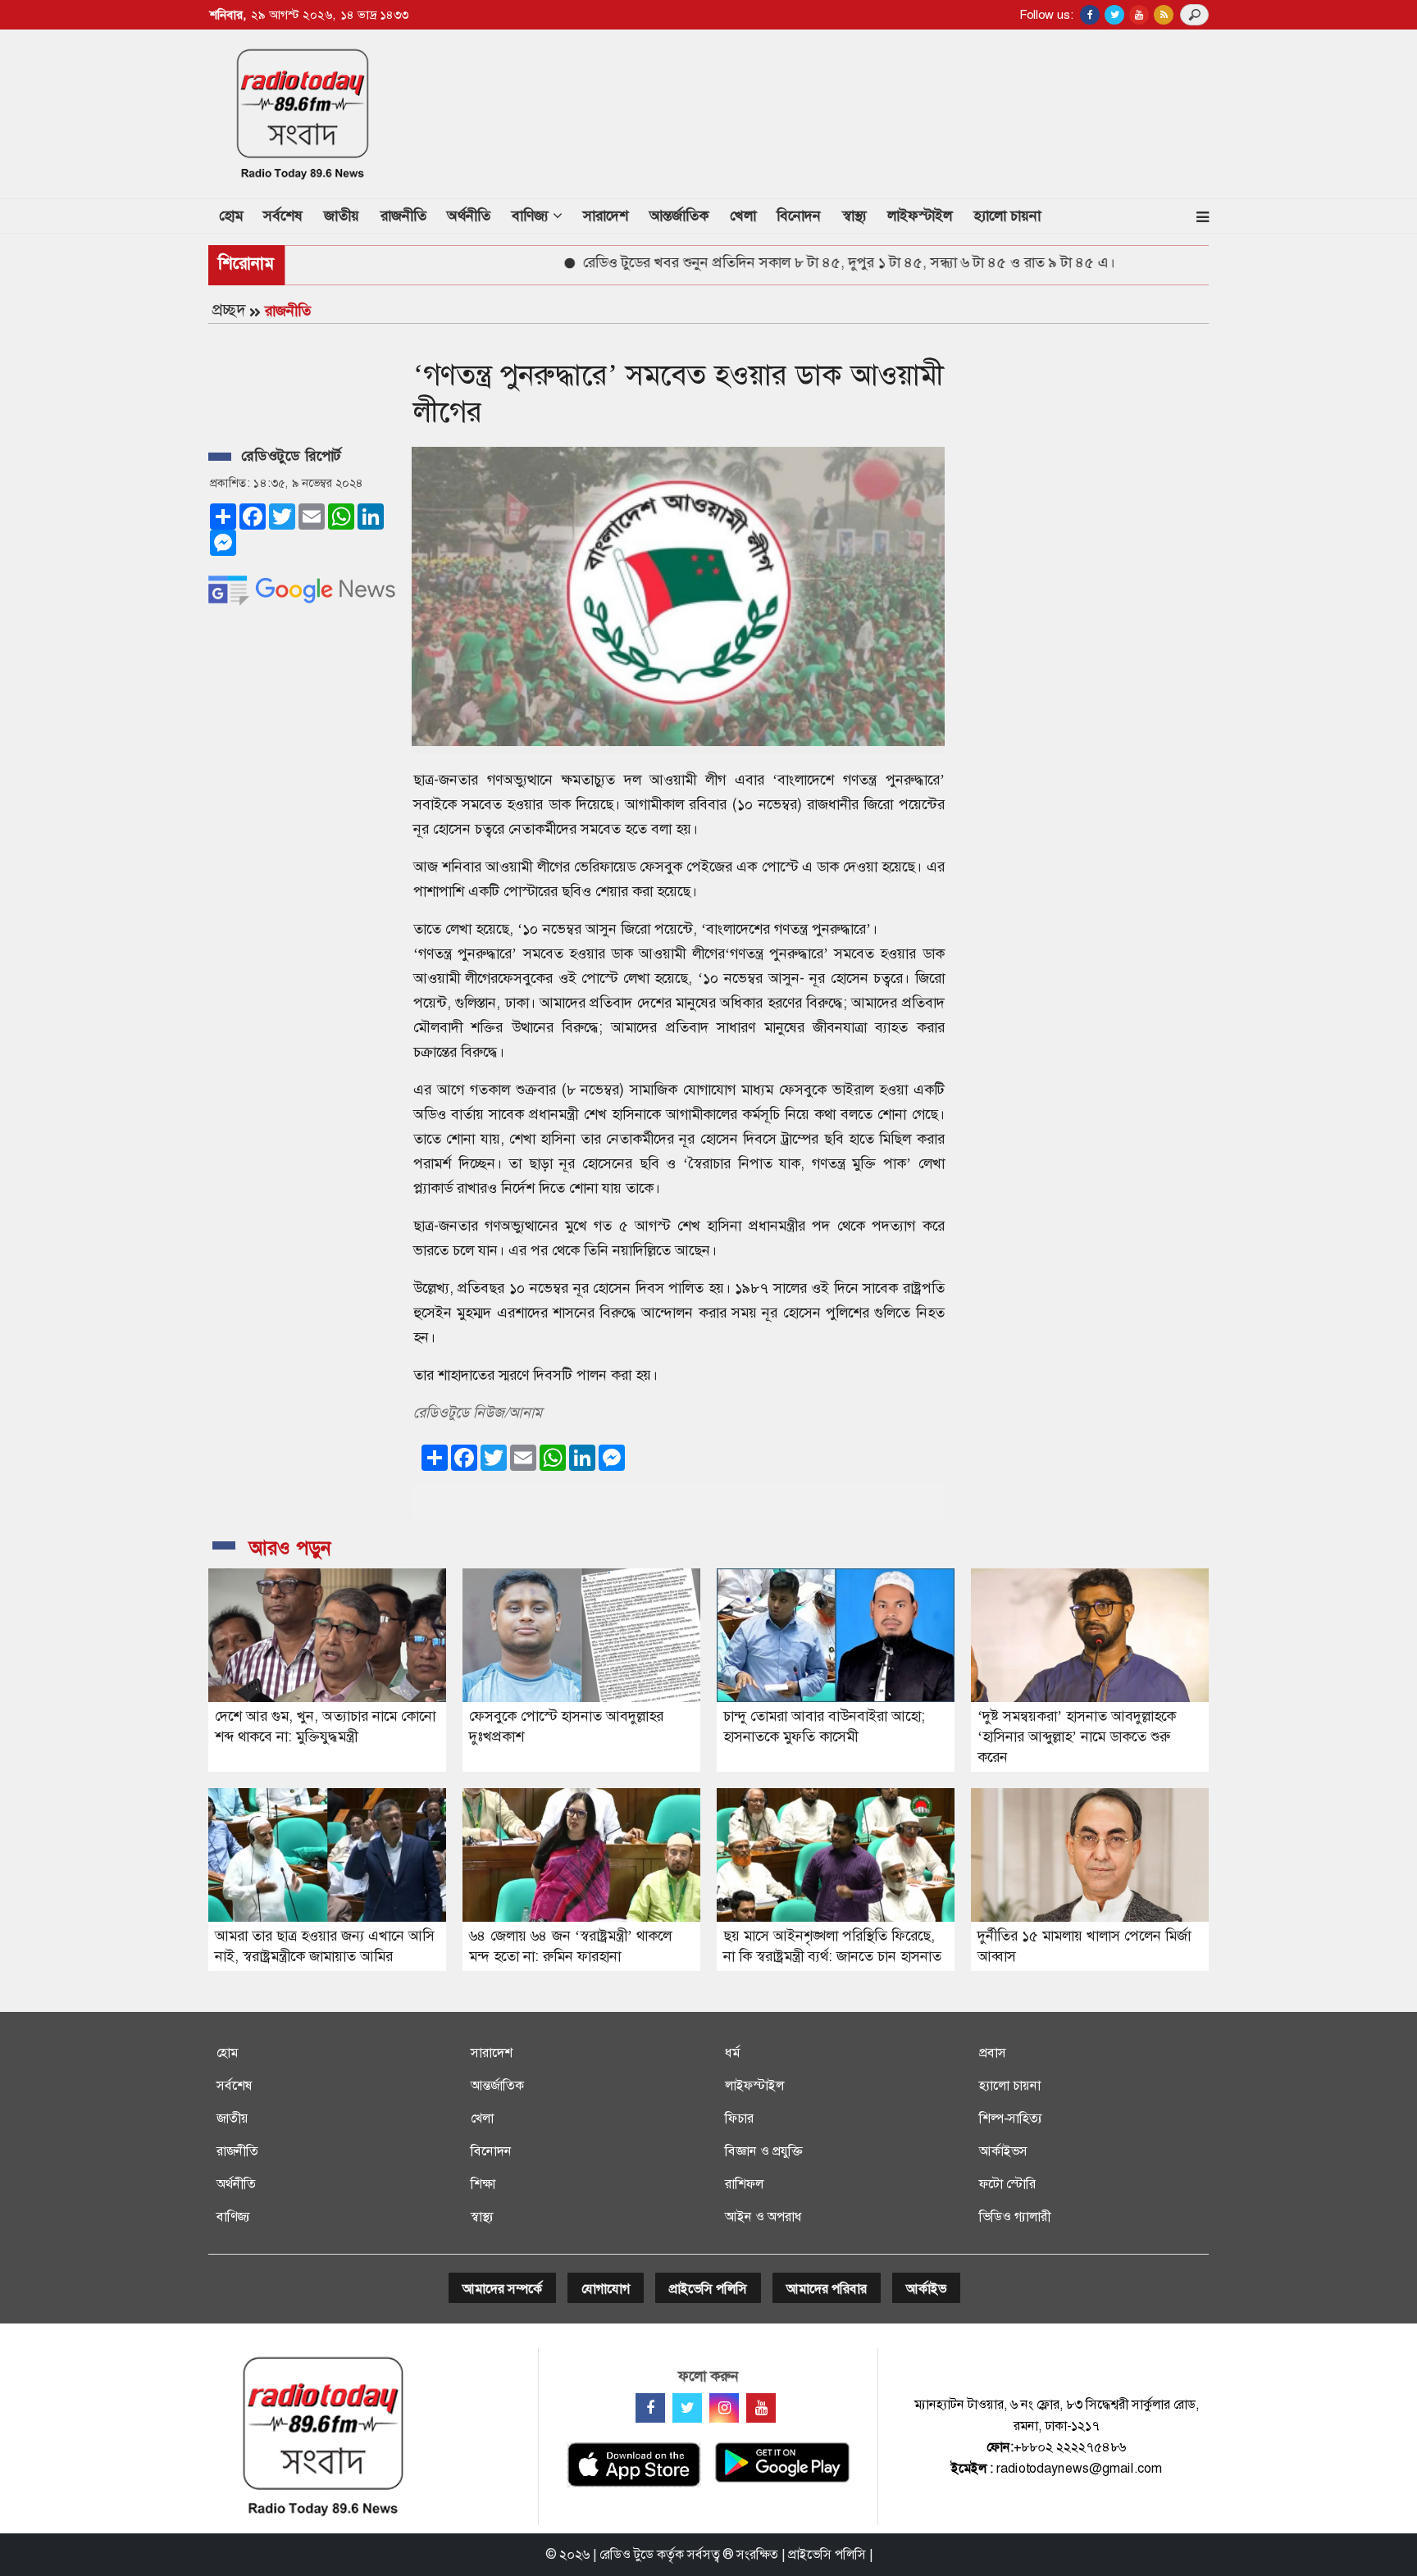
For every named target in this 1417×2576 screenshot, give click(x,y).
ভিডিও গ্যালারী (1015, 2216)
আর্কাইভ (926, 2289)
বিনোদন (799, 216)
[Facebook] (650, 2408)
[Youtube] (761, 2408)
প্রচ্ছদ (229, 310)
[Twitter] (687, 2408)
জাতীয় (342, 216)
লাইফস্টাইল (920, 216)
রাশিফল (744, 2184)
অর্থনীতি (469, 216)
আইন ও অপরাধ (763, 2216)
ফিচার (739, 2118)
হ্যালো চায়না (1007, 216)
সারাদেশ (606, 216)
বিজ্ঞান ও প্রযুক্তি (763, 2151)
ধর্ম (732, 2053)
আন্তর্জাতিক (679, 216)
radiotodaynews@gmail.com (1079, 2468)
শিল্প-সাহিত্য (1011, 2118)
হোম (236, 215)
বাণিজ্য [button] (532, 216)
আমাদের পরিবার (827, 2289)
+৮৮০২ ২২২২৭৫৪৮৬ (1070, 2447)
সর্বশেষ (283, 216)
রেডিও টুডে (626, 2554)
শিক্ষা (483, 2184)
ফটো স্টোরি (1007, 2184)
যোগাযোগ (606, 2289)
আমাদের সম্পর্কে (502, 2289)
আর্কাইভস (1003, 2151)
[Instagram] (724, 2408)
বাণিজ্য (233, 2216)
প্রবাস (993, 2053)
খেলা (743, 216)
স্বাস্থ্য (854, 216)
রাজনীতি (403, 216)
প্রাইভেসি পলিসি (708, 2289)
